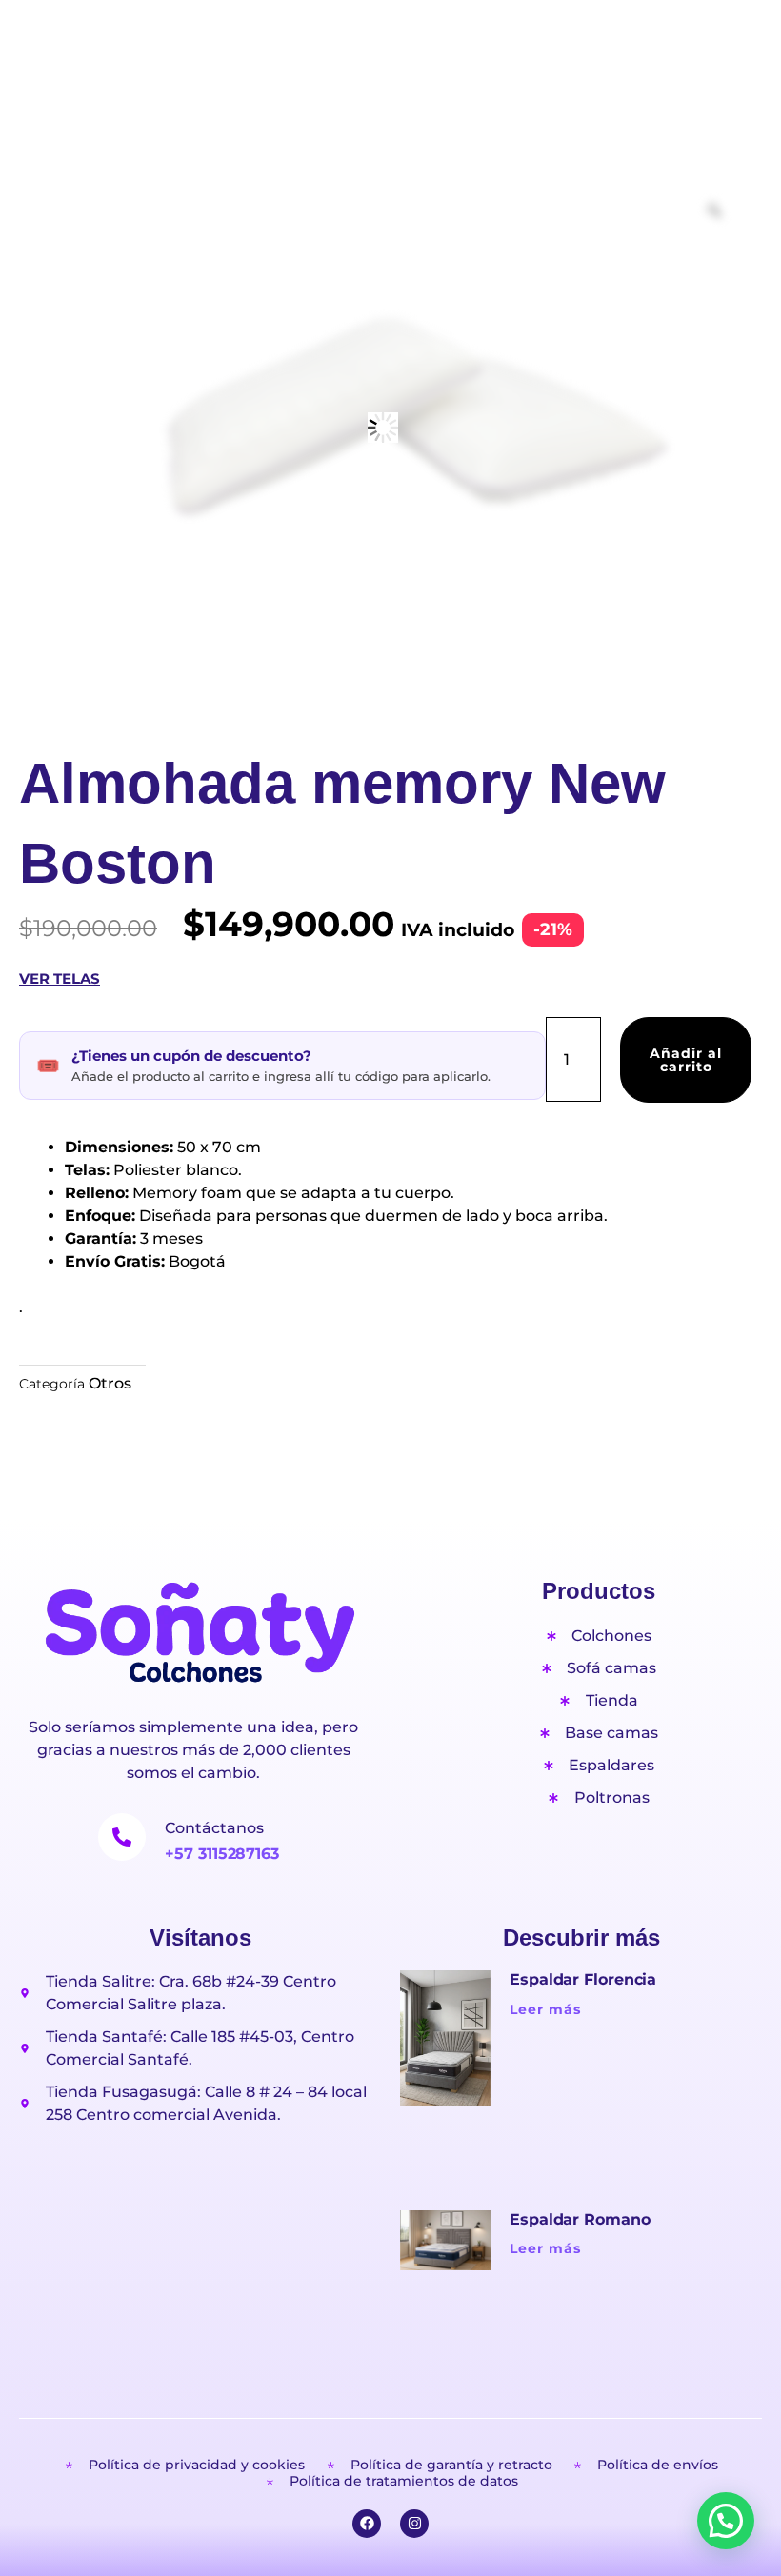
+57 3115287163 (222, 1854)
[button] (726, 2521)
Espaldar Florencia (583, 1979)
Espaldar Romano (580, 2219)
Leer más (545, 2009)
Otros (110, 1383)
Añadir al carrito (686, 1060)
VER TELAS (60, 978)
